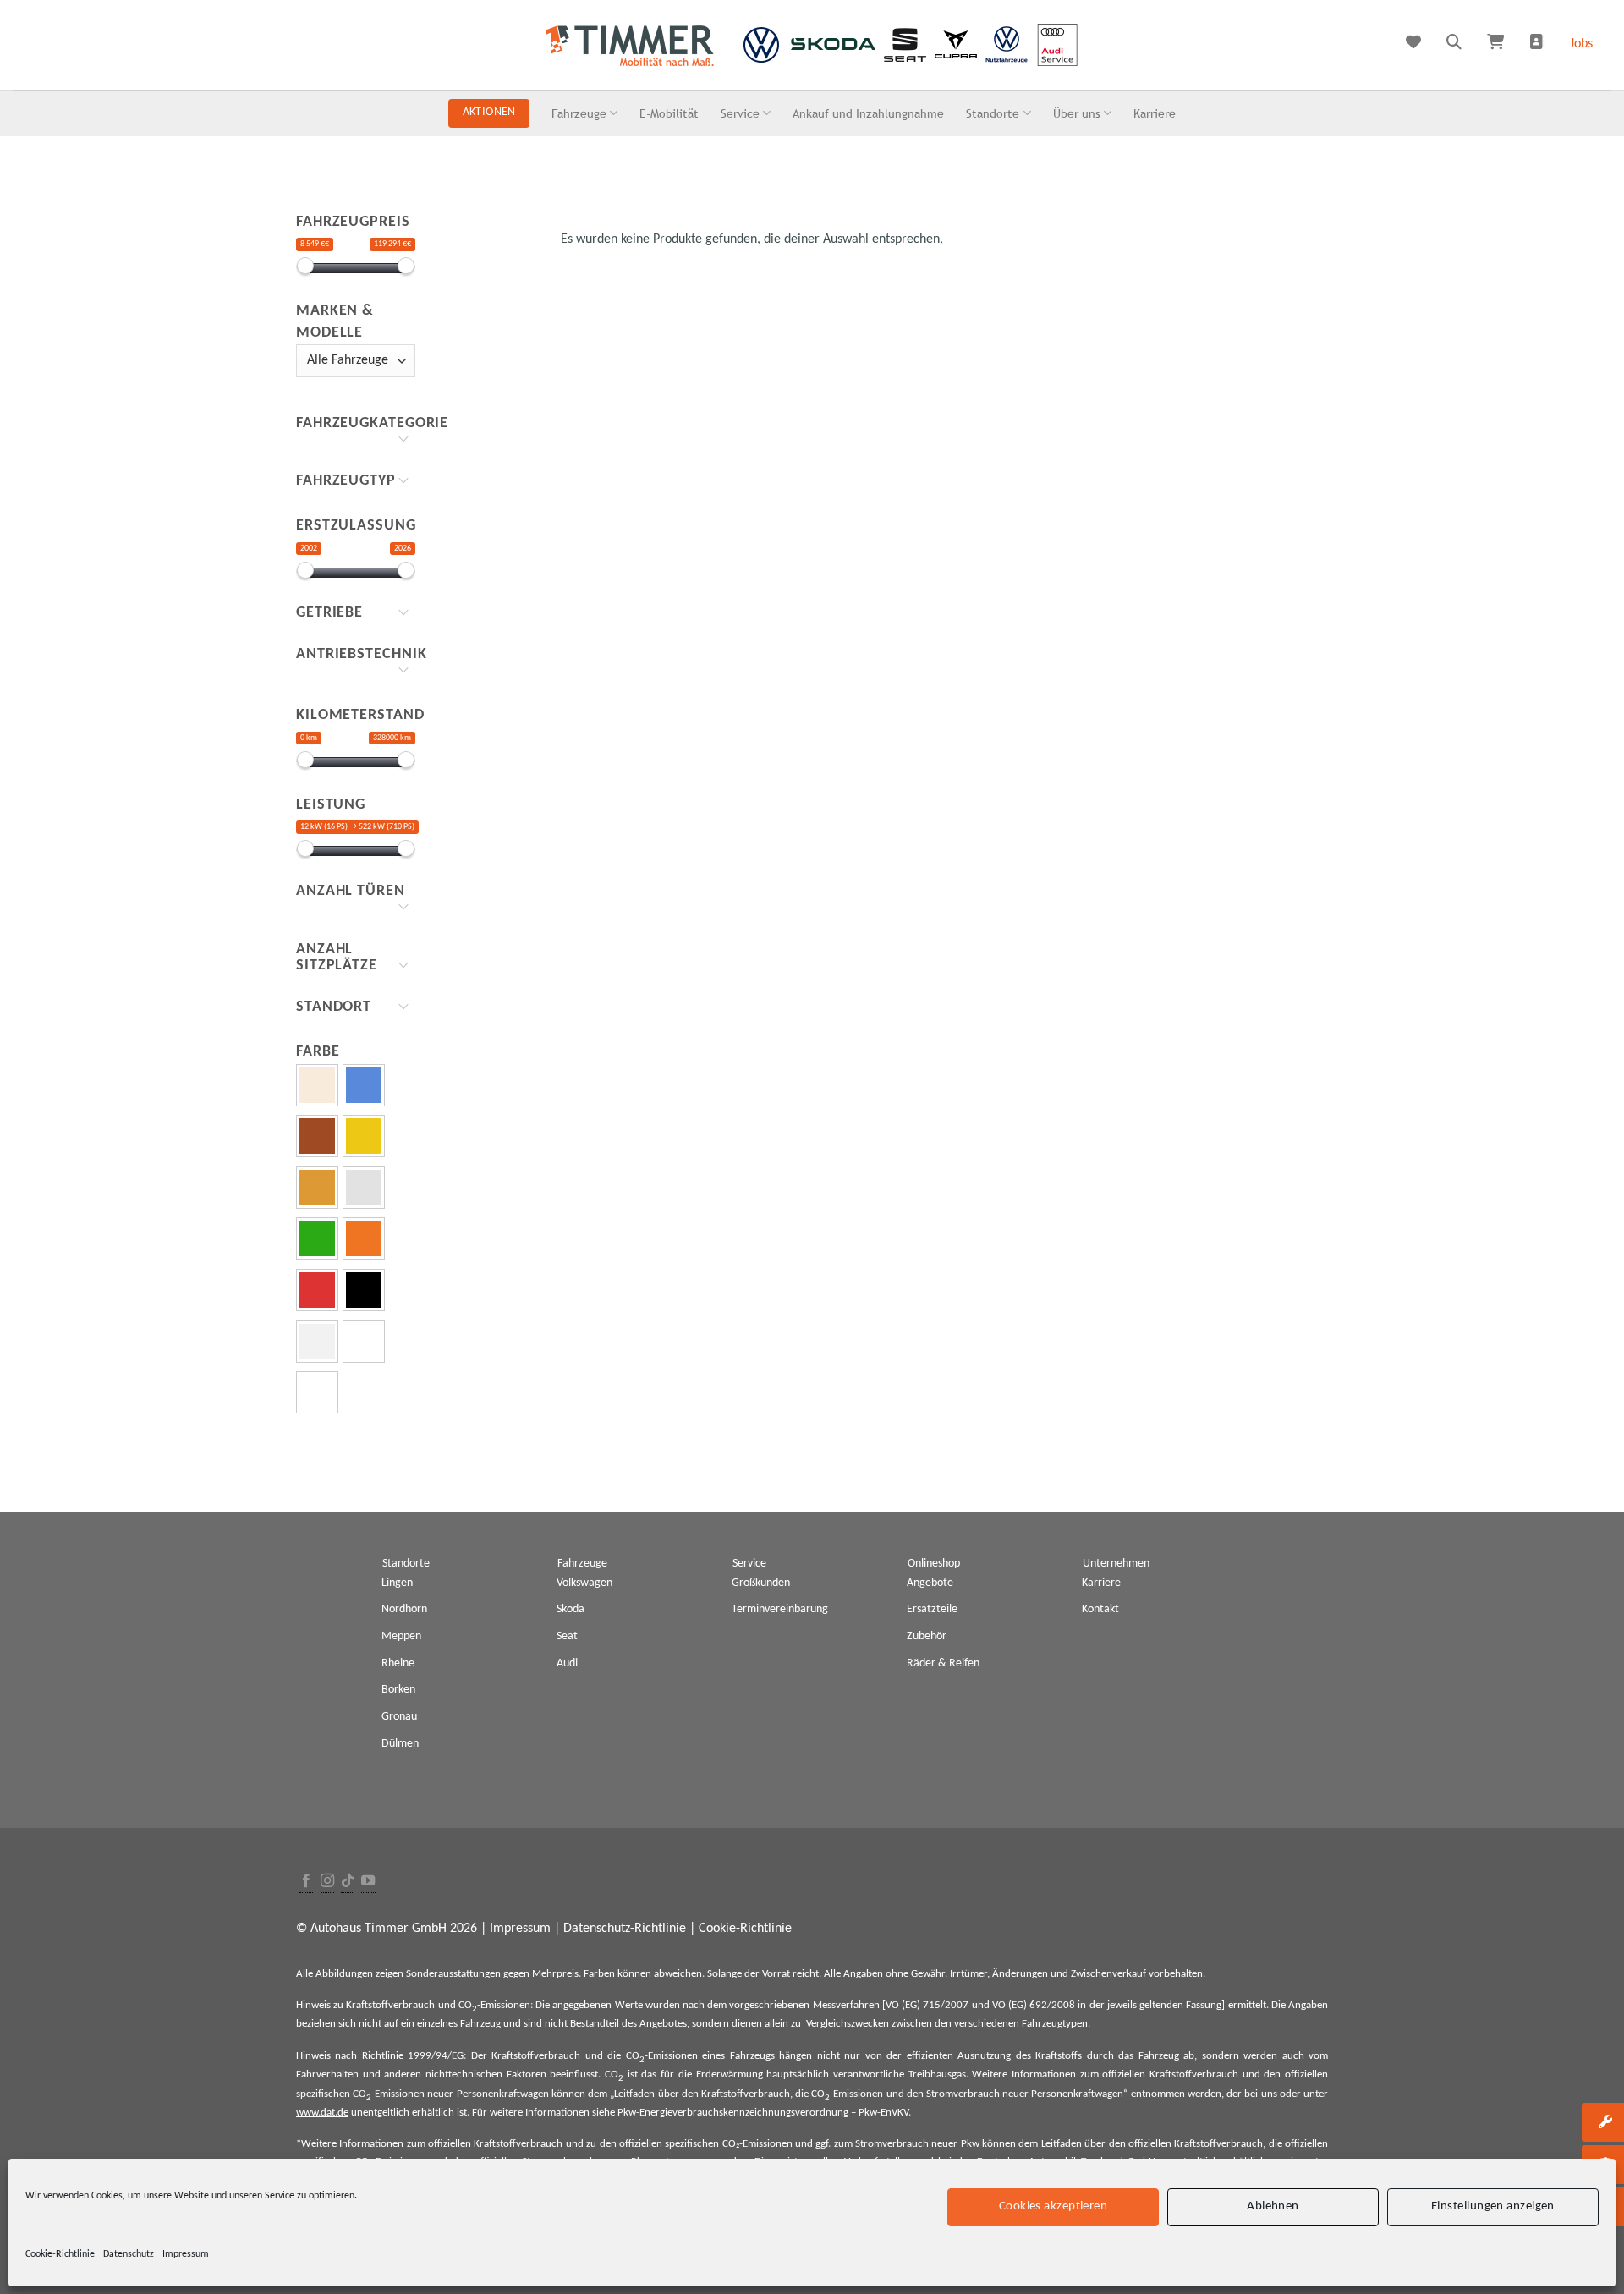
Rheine (398, 1663)
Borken (398, 1690)
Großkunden (761, 1583)
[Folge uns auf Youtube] (368, 1882)
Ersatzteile (932, 1609)
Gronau (399, 1717)
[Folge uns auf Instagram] (327, 1882)
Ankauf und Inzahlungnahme (868, 113)
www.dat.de (322, 2113)
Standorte (993, 113)
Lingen (397, 1583)
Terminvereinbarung (780, 1609)
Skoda (571, 1609)
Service (740, 113)
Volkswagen (584, 1583)
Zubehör (927, 1636)
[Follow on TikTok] (348, 1882)
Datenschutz (129, 2254)
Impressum (186, 2254)
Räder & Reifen (943, 1663)
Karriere (1155, 113)
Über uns (1077, 113)
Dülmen (400, 1744)
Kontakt (1100, 1609)
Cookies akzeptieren (1053, 2206)
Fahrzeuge (579, 113)
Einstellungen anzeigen (1493, 2206)
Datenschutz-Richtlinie (625, 1929)
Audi (567, 1663)
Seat (567, 1636)
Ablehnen (1273, 2206)
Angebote (930, 1583)
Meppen (401, 1636)
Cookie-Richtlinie (60, 2254)
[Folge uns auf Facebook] (306, 1882)
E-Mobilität (669, 113)
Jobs (1581, 44)
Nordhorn (404, 1609)
